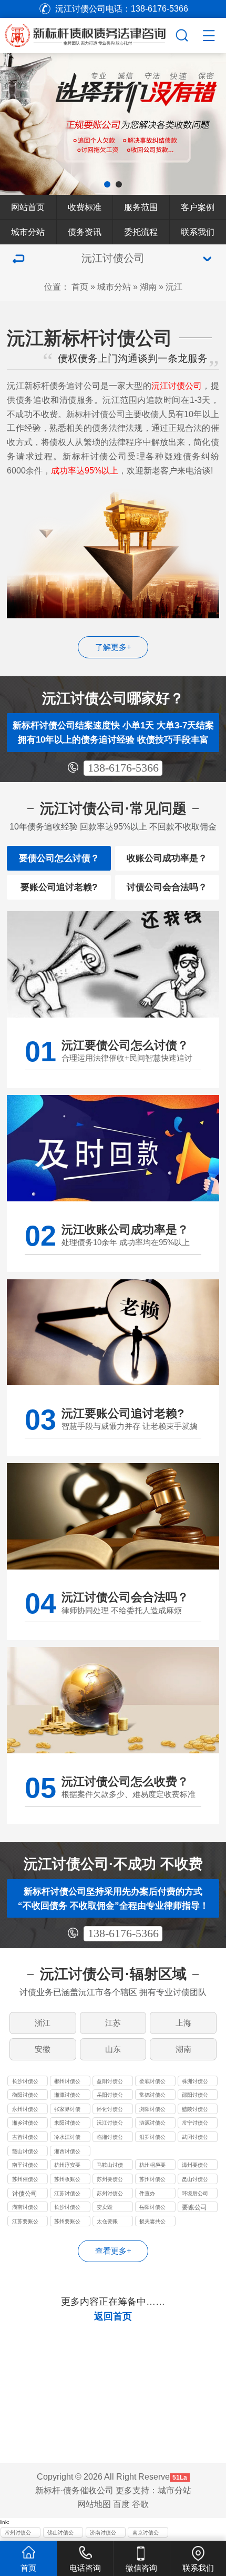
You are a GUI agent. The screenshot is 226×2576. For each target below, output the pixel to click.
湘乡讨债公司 (25, 2124)
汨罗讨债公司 (152, 2138)
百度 (121, 2504)
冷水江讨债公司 (67, 2138)
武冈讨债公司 (195, 2138)
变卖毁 (105, 2207)
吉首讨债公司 (25, 2138)
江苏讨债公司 (67, 2194)
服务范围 (141, 207)
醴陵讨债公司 (195, 2110)
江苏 (113, 2023)
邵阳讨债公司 (195, 2096)
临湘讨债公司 (110, 2138)
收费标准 (85, 207)
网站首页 (28, 207)
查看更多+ (113, 2251)
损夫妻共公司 (152, 2222)
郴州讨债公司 (67, 2082)
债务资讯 (85, 232)
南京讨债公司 (146, 2534)
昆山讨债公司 (195, 2180)
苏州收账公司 (67, 2180)
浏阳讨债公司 (152, 2110)
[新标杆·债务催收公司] (97, 34)
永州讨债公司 (25, 2110)
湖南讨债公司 (25, 2208)
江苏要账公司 (25, 2222)
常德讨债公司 (152, 2096)
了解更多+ (113, 647)
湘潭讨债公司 (67, 2096)
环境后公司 (195, 2193)
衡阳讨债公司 (25, 2096)
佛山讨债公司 (60, 2534)
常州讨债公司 (18, 2534)
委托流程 (141, 232)
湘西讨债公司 (67, 2152)
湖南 (148, 287)
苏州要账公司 (67, 2222)
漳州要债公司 (195, 2166)
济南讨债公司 (103, 2534)
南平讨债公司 (25, 2166)
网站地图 (94, 2504)
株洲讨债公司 (195, 2082)
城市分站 (28, 232)
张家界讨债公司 (67, 2110)
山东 (113, 2049)
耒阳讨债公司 (67, 2124)
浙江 (43, 2023)
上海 (183, 2023)
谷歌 (140, 2504)
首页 (80, 287)
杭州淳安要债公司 (67, 2166)
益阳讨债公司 (110, 2082)
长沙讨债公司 (25, 2082)
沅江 (174, 287)
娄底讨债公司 (152, 2082)
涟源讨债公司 (152, 2124)
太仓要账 (107, 2221)
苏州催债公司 (25, 2180)
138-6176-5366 (123, 768)
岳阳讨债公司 (110, 2096)
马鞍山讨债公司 (110, 2166)
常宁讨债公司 (195, 2124)
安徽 (43, 2049)
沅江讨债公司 (110, 2124)
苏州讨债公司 (152, 2180)
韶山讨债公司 (25, 2152)
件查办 (147, 2193)
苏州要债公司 (110, 2180)
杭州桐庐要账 (152, 2166)
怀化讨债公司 (110, 2110)
